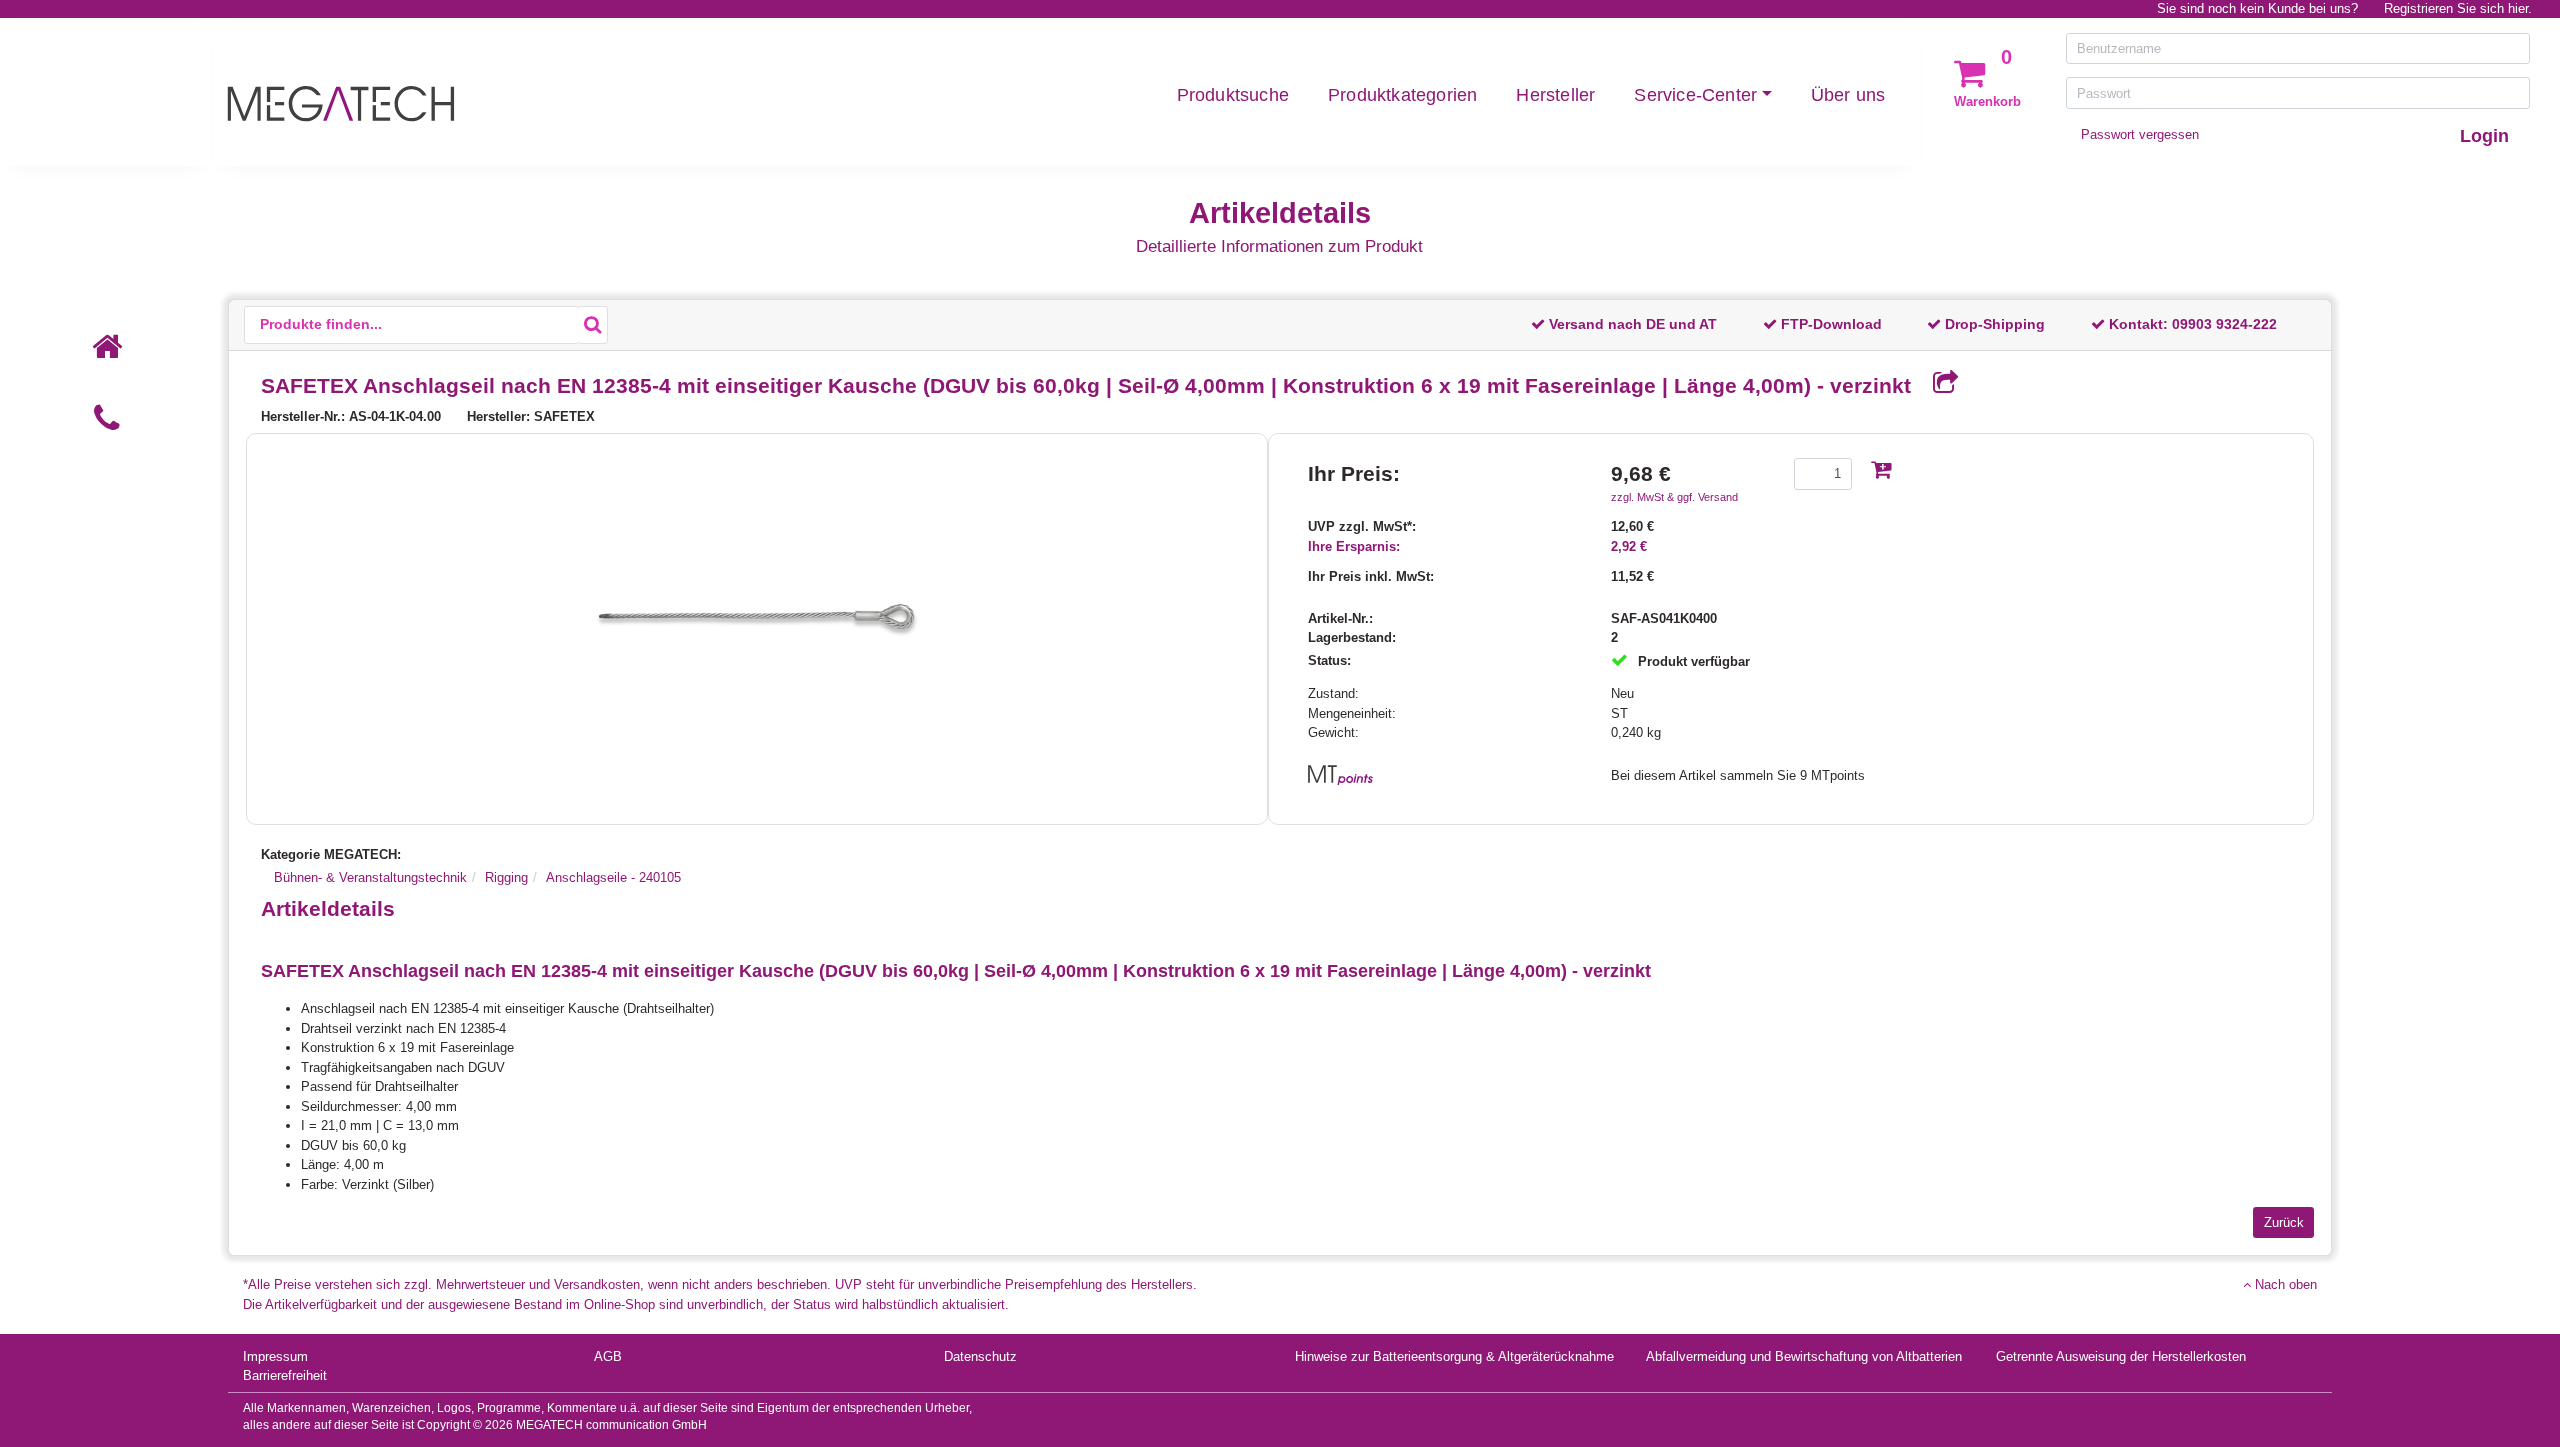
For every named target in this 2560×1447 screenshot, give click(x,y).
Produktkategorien (1402, 95)
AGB (608, 1356)
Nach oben (2284, 1284)
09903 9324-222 (2224, 324)
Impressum (275, 1356)
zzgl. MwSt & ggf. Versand (1674, 497)
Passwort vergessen (2140, 134)
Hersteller (1555, 95)
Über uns (1848, 95)
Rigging (506, 877)
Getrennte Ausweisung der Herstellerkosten (2121, 1356)
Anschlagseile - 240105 (613, 877)
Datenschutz (980, 1356)
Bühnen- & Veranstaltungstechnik (370, 877)
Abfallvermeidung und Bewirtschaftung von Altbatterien (1804, 1356)
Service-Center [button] (1695, 95)
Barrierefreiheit (285, 1375)
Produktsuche (1233, 95)
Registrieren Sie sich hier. (2458, 8)
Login (2484, 136)
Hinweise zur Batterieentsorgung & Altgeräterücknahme (1454, 1356)
